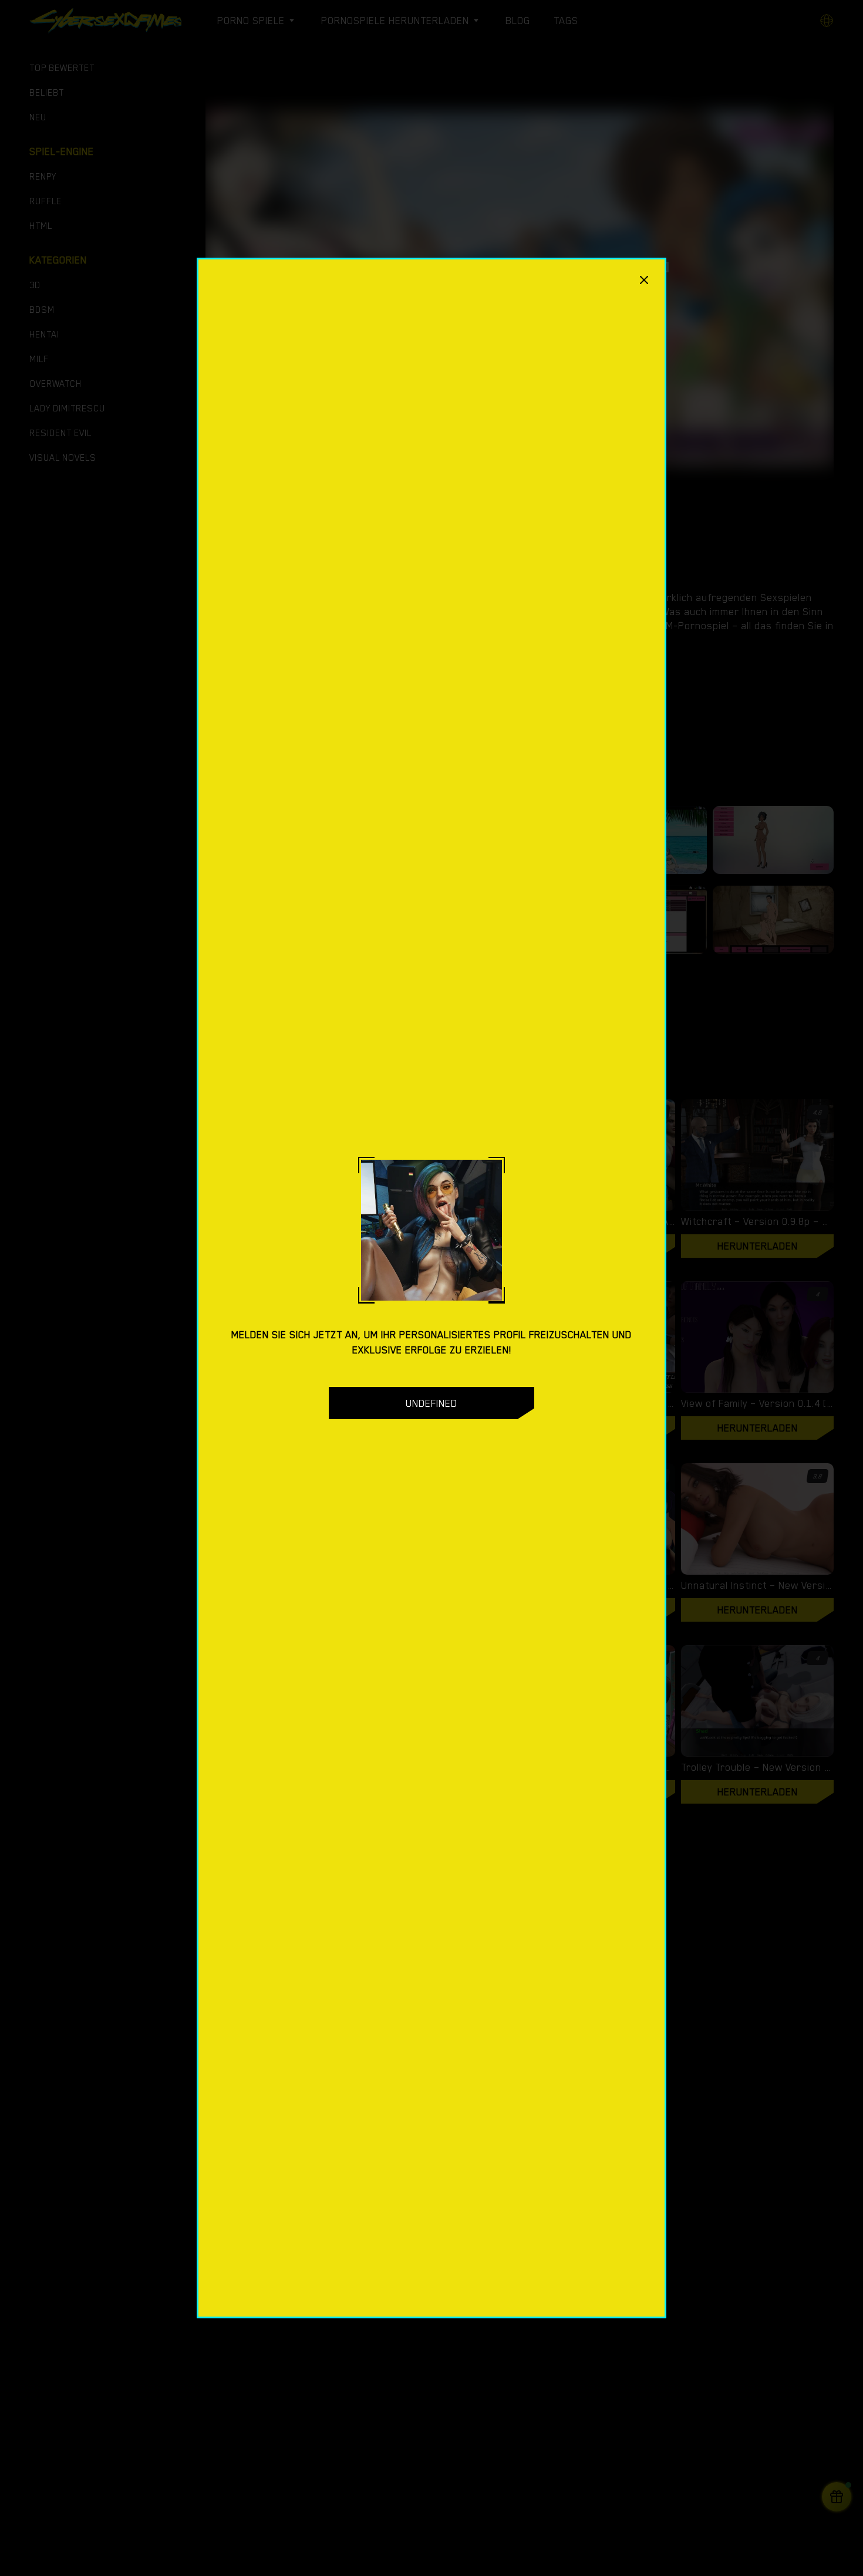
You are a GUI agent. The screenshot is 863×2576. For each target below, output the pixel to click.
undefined (431, 1403)
